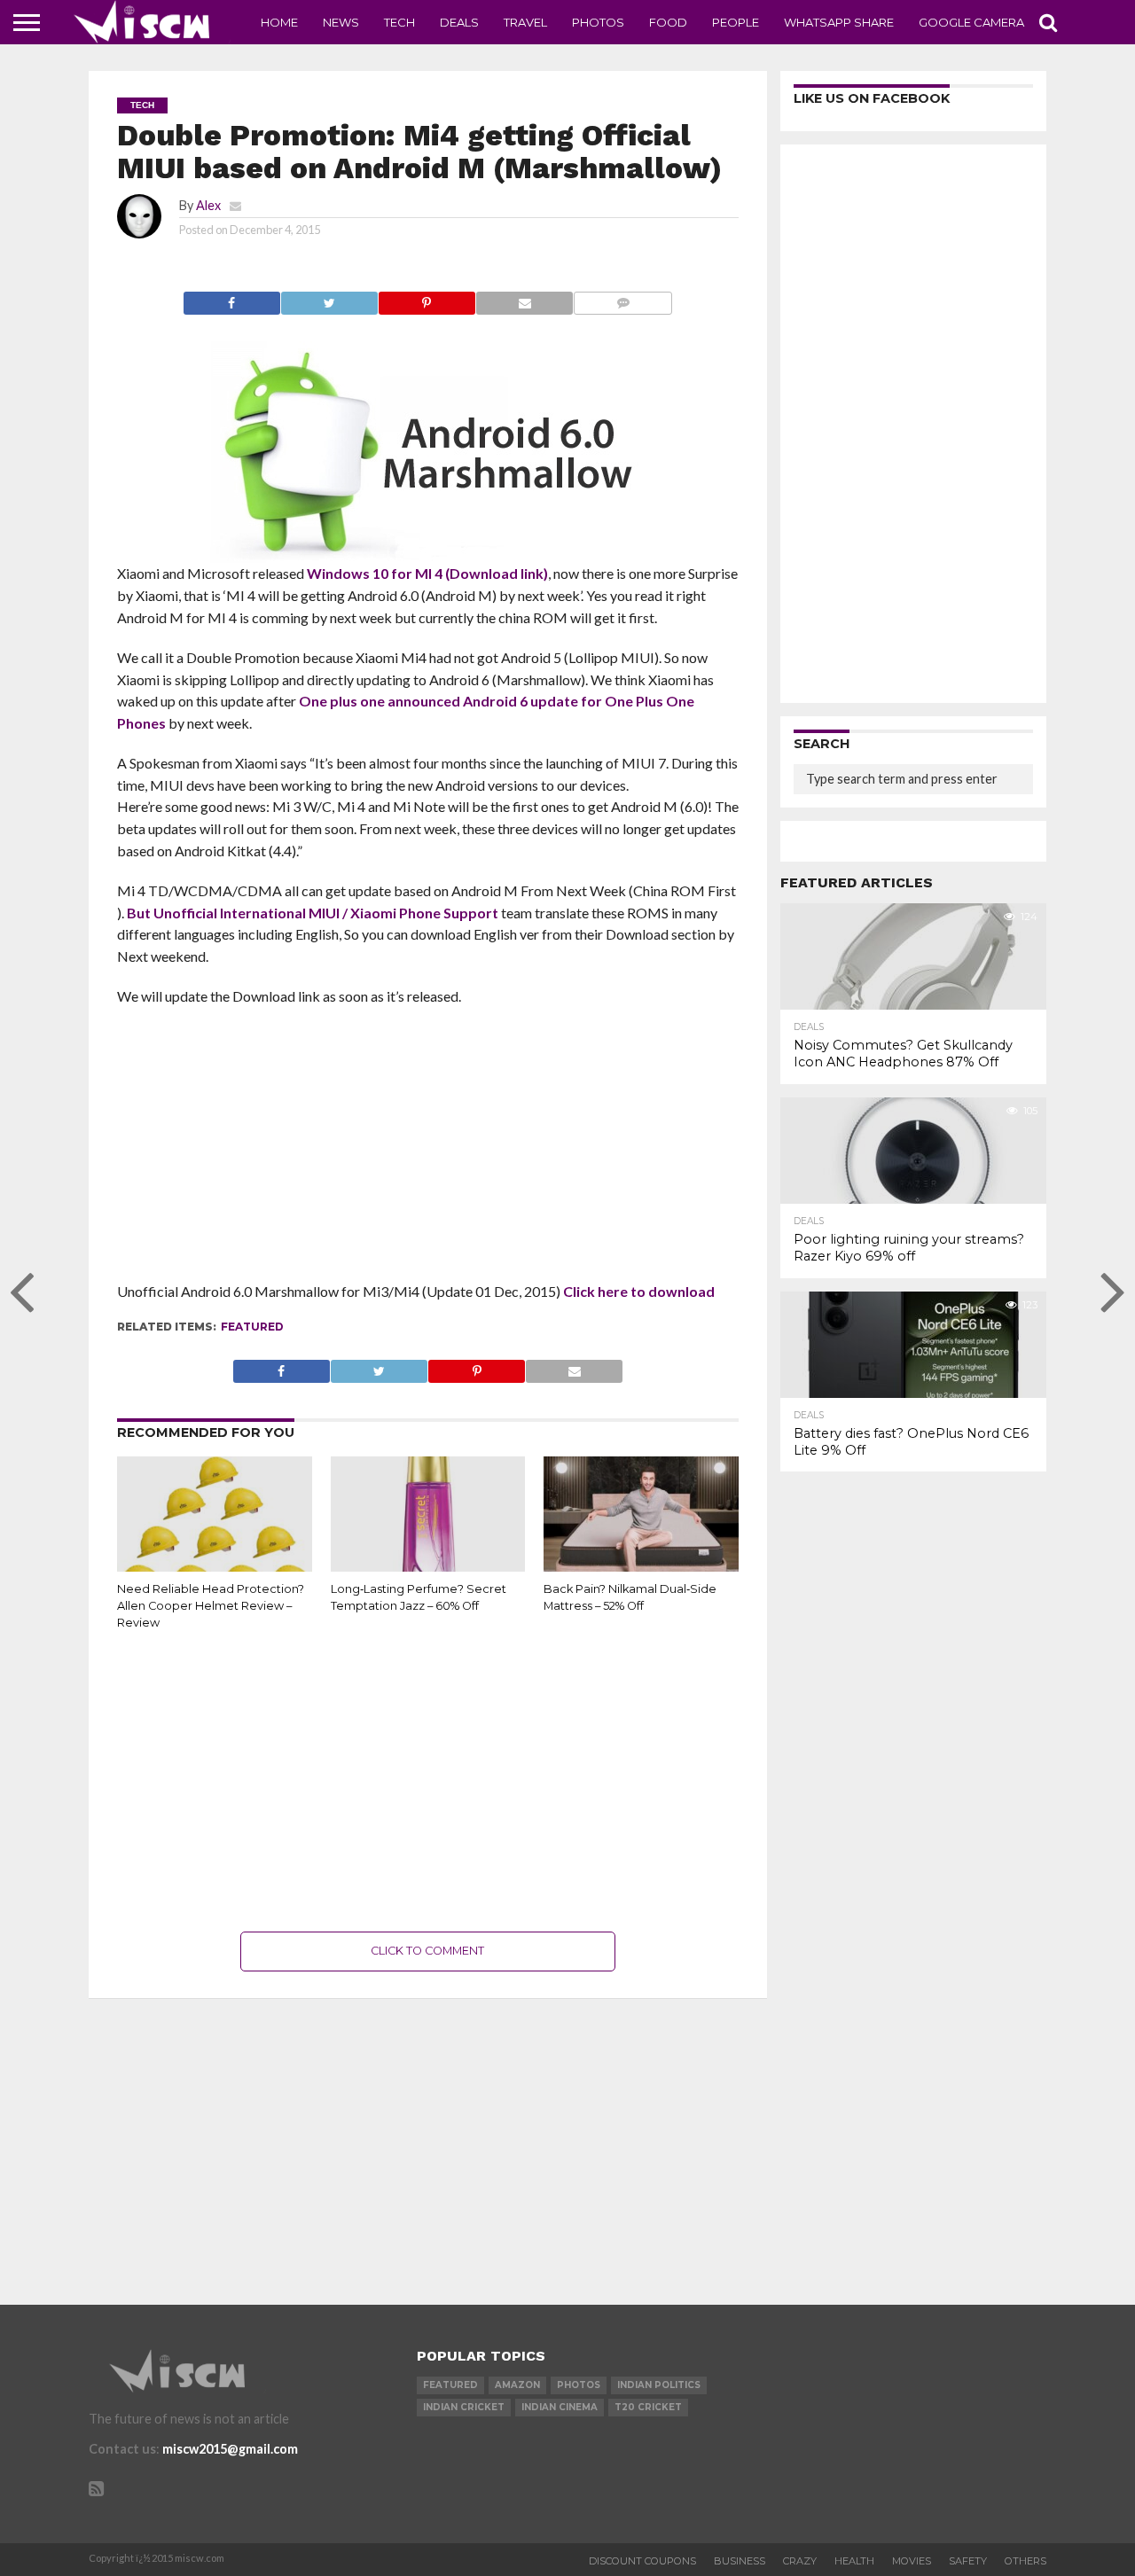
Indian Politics (659, 2385)
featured (252, 1327)
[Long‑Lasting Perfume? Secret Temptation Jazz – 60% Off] (428, 1568)
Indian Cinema (560, 2407)
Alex (208, 205)
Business (740, 2561)
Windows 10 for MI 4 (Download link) (427, 573)
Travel (525, 22)
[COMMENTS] (622, 298)
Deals (459, 22)
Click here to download (639, 1291)
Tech (399, 22)
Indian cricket (464, 2407)
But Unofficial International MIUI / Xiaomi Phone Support (313, 913)
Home (279, 22)
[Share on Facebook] (232, 298)
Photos (598, 22)
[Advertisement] (428, 1150)
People (736, 22)
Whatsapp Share (839, 22)
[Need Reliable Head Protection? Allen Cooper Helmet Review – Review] (215, 1568)
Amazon (517, 2385)
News (341, 22)
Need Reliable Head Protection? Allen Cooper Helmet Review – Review (211, 1605)
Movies (912, 2561)
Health (854, 2561)
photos (579, 2385)
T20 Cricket (648, 2407)
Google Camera (971, 22)
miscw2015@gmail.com (230, 2449)
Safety (968, 2561)
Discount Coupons (642, 2561)
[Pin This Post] (427, 298)
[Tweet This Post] (329, 298)
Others (1025, 2561)
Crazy (800, 2561)
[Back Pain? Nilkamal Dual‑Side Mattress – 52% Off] (641, 1568)
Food (668, 22)
